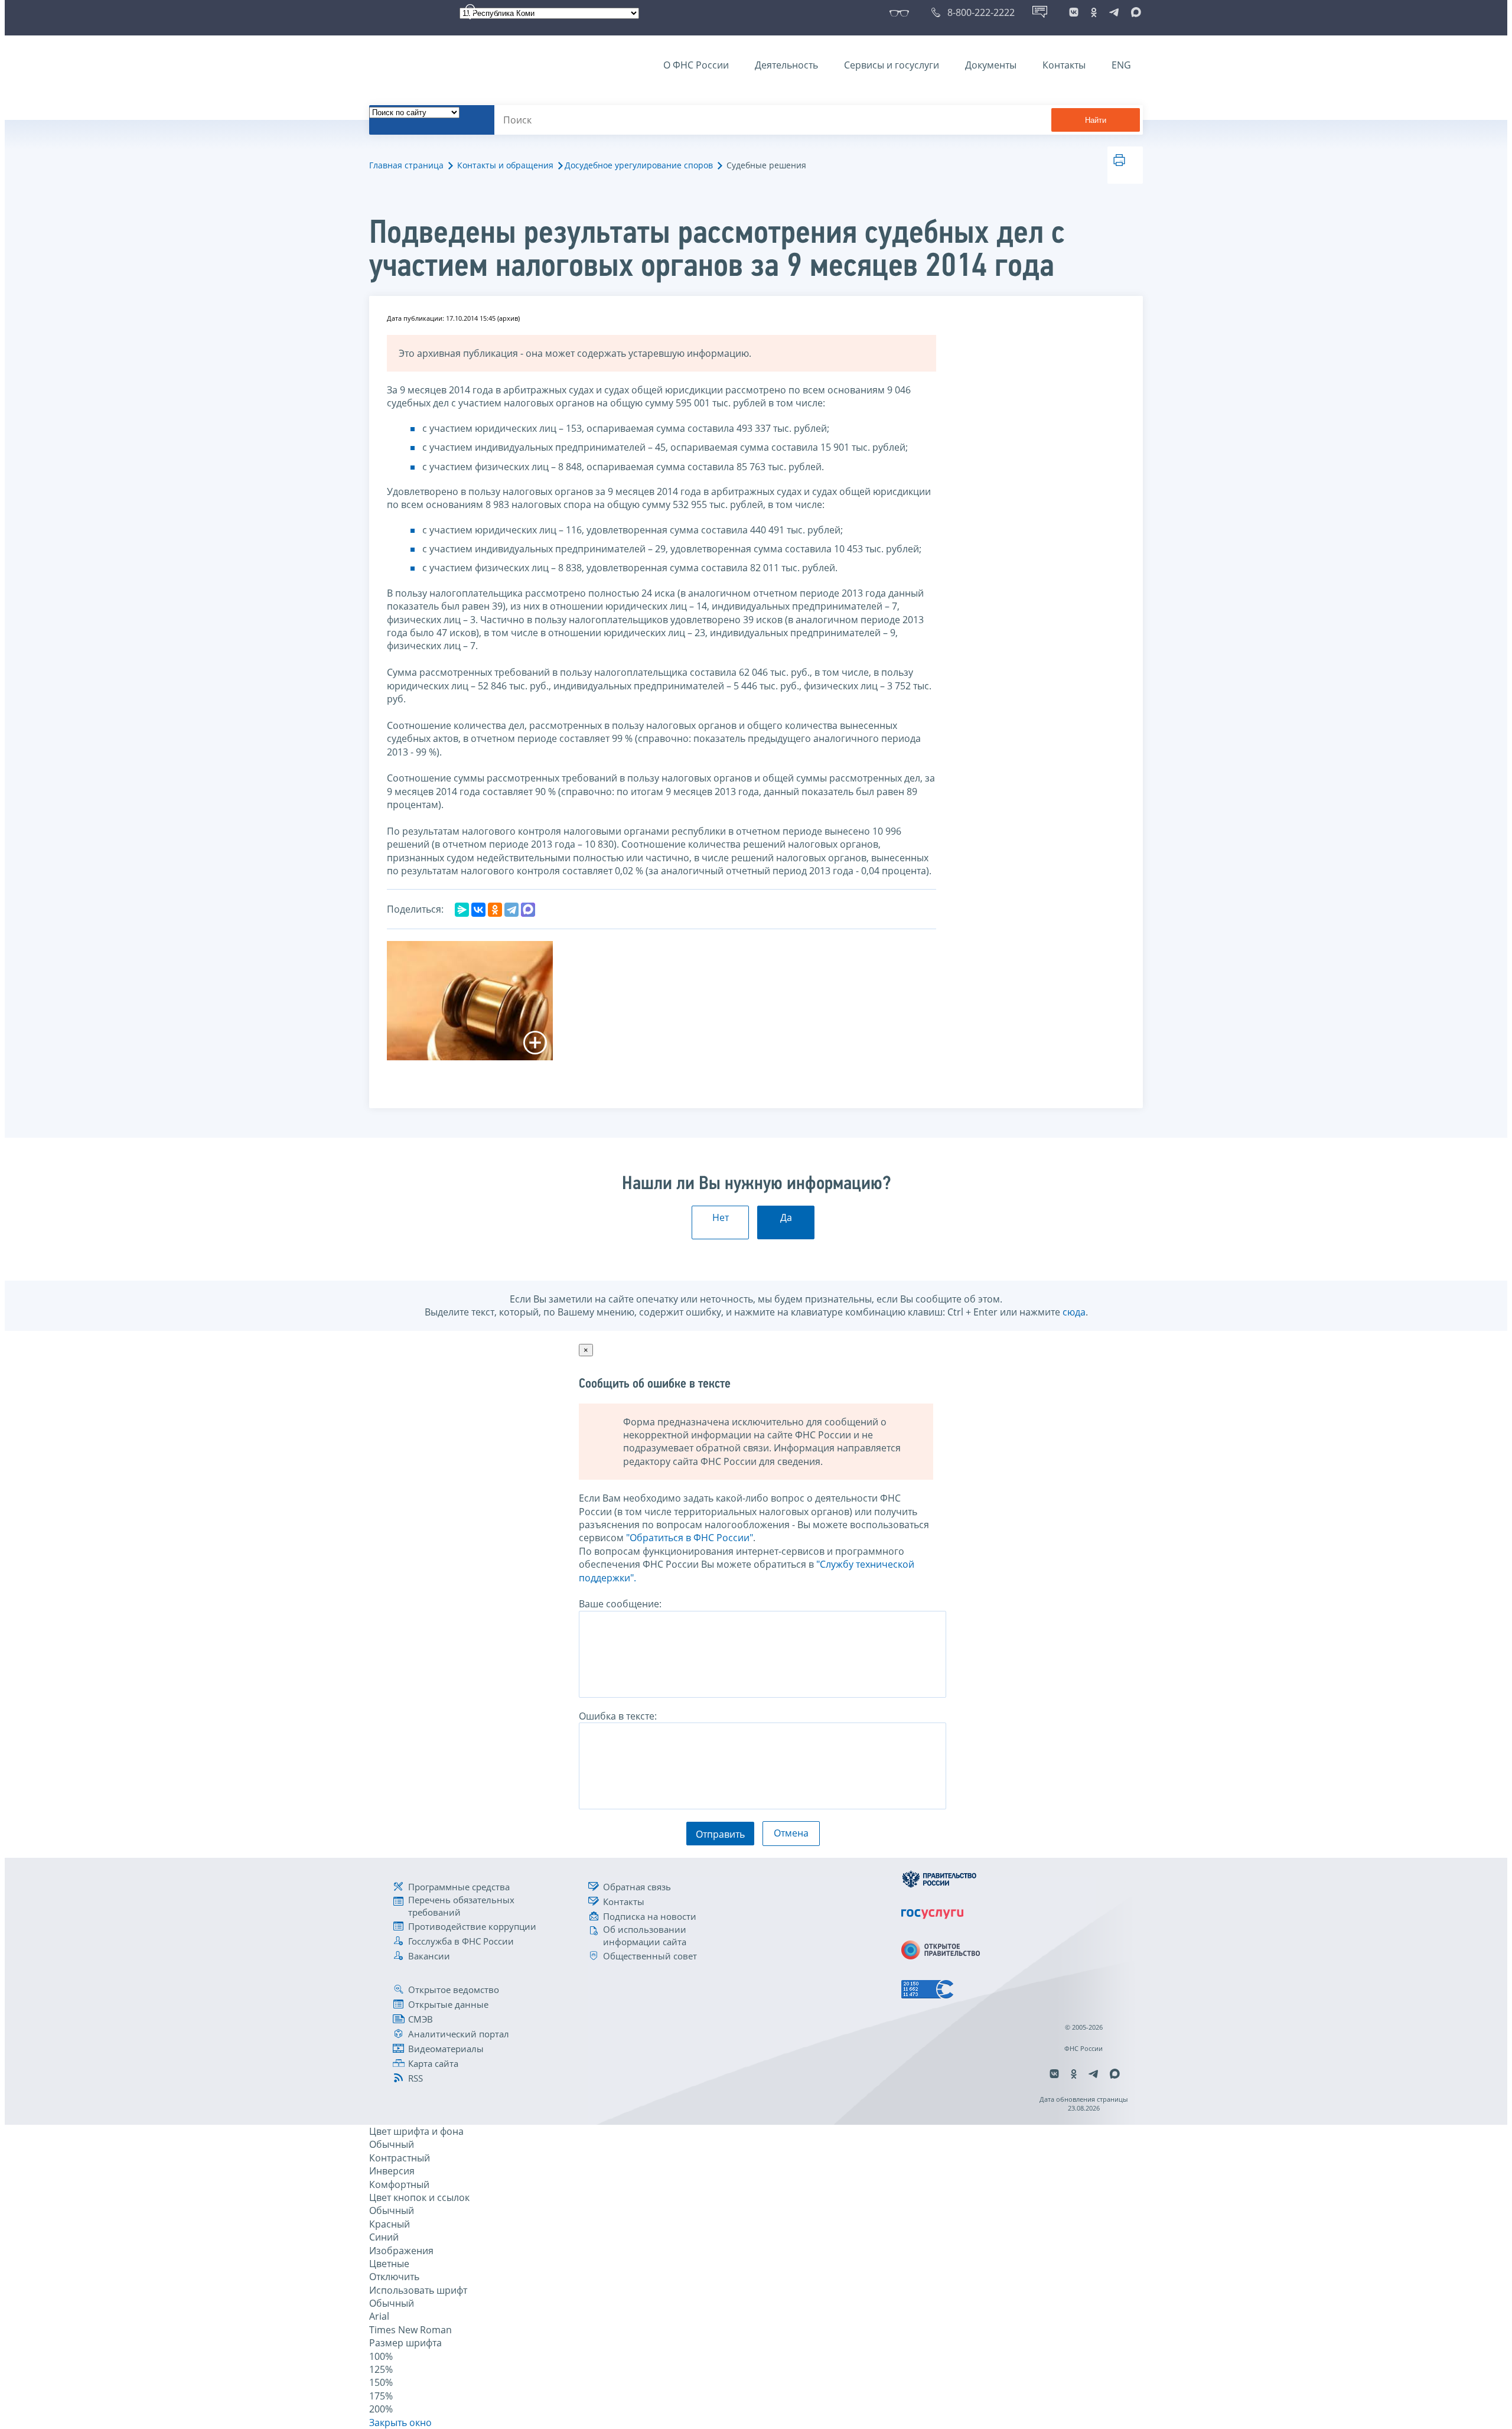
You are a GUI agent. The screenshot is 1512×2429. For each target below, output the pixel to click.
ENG (1121, 65)
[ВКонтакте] (478, 910)
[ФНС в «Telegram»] (1114, 12)
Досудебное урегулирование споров (639, 165)
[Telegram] (511, 910)
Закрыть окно (400, 2423)
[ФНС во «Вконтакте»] (1074, 12)
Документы (991, 65)
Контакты (1064, 65)
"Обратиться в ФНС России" (690, 1538)
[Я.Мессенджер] (462, 910)
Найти (1096, 120)
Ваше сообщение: (620, 1604)
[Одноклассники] (495, 910)
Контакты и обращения (505, 165)
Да (786, 1217)
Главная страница (406, 165)
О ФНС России (696, 65)
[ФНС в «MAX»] (1134, 12)
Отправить (720, 1834)
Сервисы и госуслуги (892, 65)
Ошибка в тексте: (618, 1716)
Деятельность (786, 65)
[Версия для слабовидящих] (902, 12)
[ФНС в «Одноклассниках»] (1094, 12)
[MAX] (528, 910)
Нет (721, 1217)
